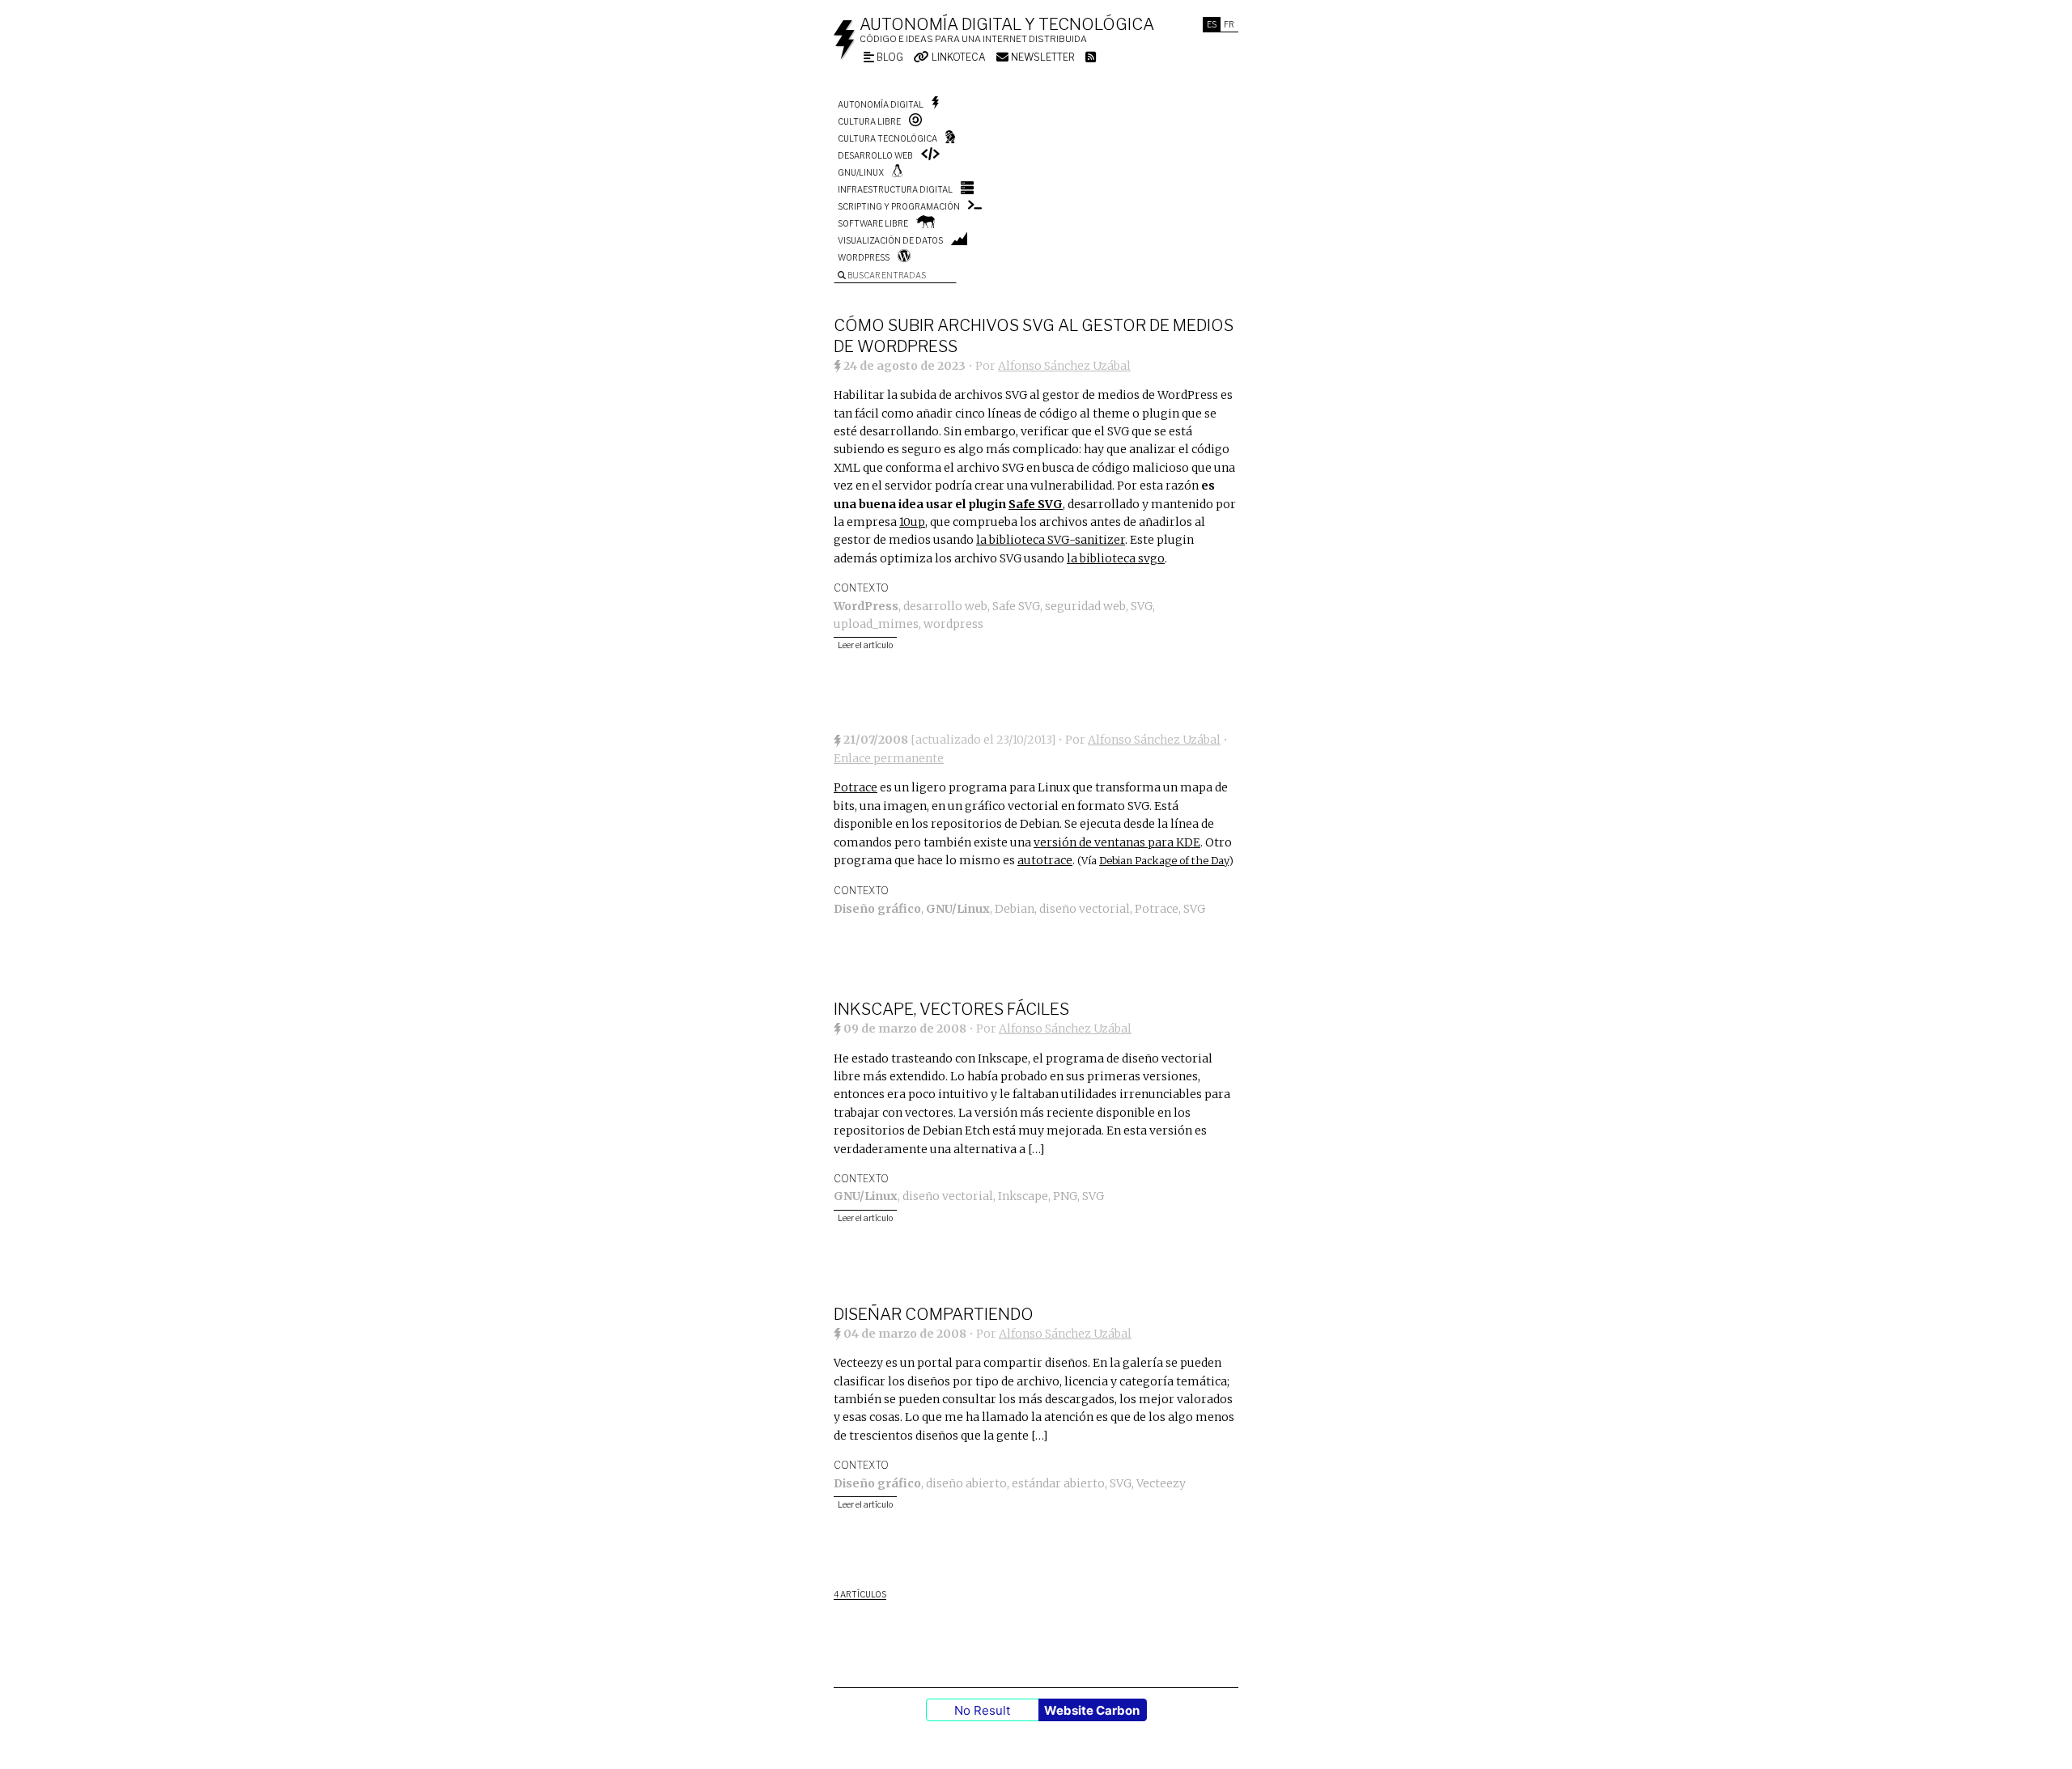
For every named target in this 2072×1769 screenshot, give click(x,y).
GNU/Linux (861, 172)
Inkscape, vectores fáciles (951, 1009)
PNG (1065, 1196)
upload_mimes (876, 624)
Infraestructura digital (895, 189)
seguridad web (1085, 606)
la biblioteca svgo (1116, 558)
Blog (889, 57)
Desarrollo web (875, 155)
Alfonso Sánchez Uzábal (1064, 366)
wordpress (953, 624)
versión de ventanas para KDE (1117, 842)
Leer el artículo (865, 645)
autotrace (1045, 860)
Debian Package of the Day (1164, 861)
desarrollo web (945, 606)
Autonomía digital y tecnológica (1007, 24)
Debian (1015, 909)
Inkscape (1023, 1196)
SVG (1142, 606)
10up (912, 522)
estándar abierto (1058, 1483)
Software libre (873, 223)
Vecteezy (1161, 1483)
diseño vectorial (1085, 909)
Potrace (856, 787)
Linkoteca (957, 57)
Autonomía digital (881, 104)
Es (1212, 24)
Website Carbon (1092, 1710)
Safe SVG (1036, 504)
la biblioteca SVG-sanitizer (1051, 540)
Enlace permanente (889, 758)
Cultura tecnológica (887, 138)
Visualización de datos (890, 240)
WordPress (864, 257)
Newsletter (1042, 57)
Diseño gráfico (877, 909)
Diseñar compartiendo (934, 1314)
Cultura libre (869, 121)
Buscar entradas (886, 275)
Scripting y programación (899, 206)
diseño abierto (966, 1483)
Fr (1229, 24)
